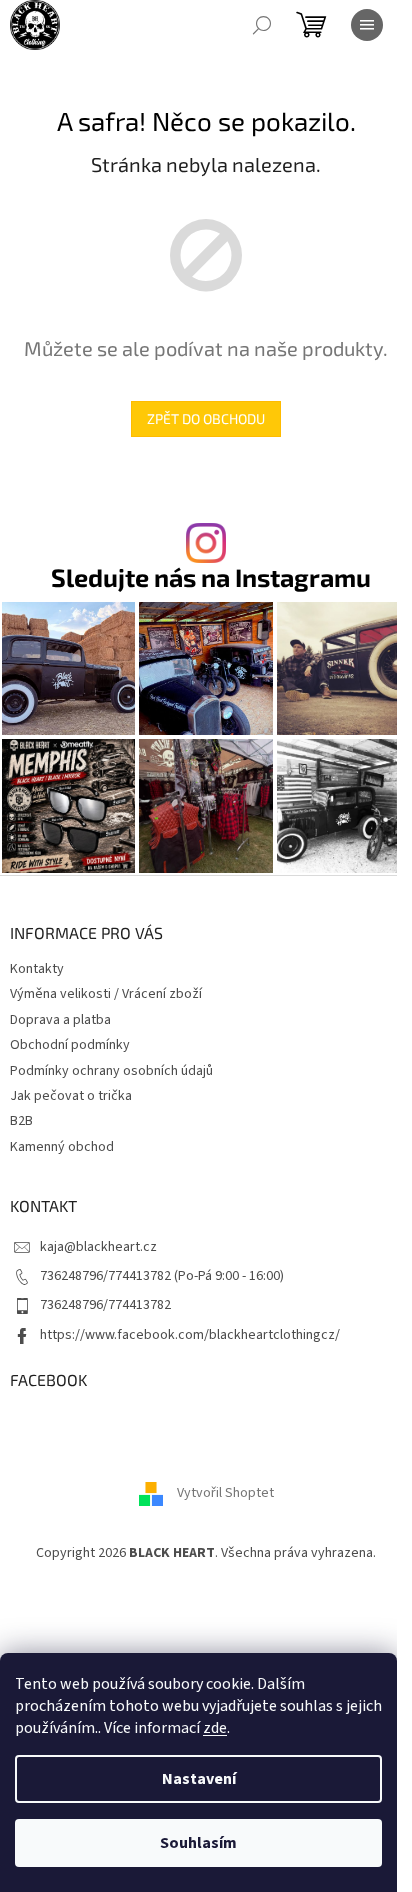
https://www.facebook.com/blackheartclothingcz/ (190, 1335)
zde (215, 1728)
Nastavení (199, 1779)
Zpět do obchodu (206, 418)
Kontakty (37, 969)
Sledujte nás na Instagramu (211, 577)
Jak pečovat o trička (71, 1096)
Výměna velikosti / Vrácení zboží (106, 994)
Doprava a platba (60, 1020)
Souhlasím (198, 1843)
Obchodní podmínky (70, 1045)
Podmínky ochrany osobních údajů (111, 1071)
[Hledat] (262, 25)
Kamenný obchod (62, 1147)
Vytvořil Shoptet (225, 1493)
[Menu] (367, 25)
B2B (21, 1121)
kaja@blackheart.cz (98, 1247)
